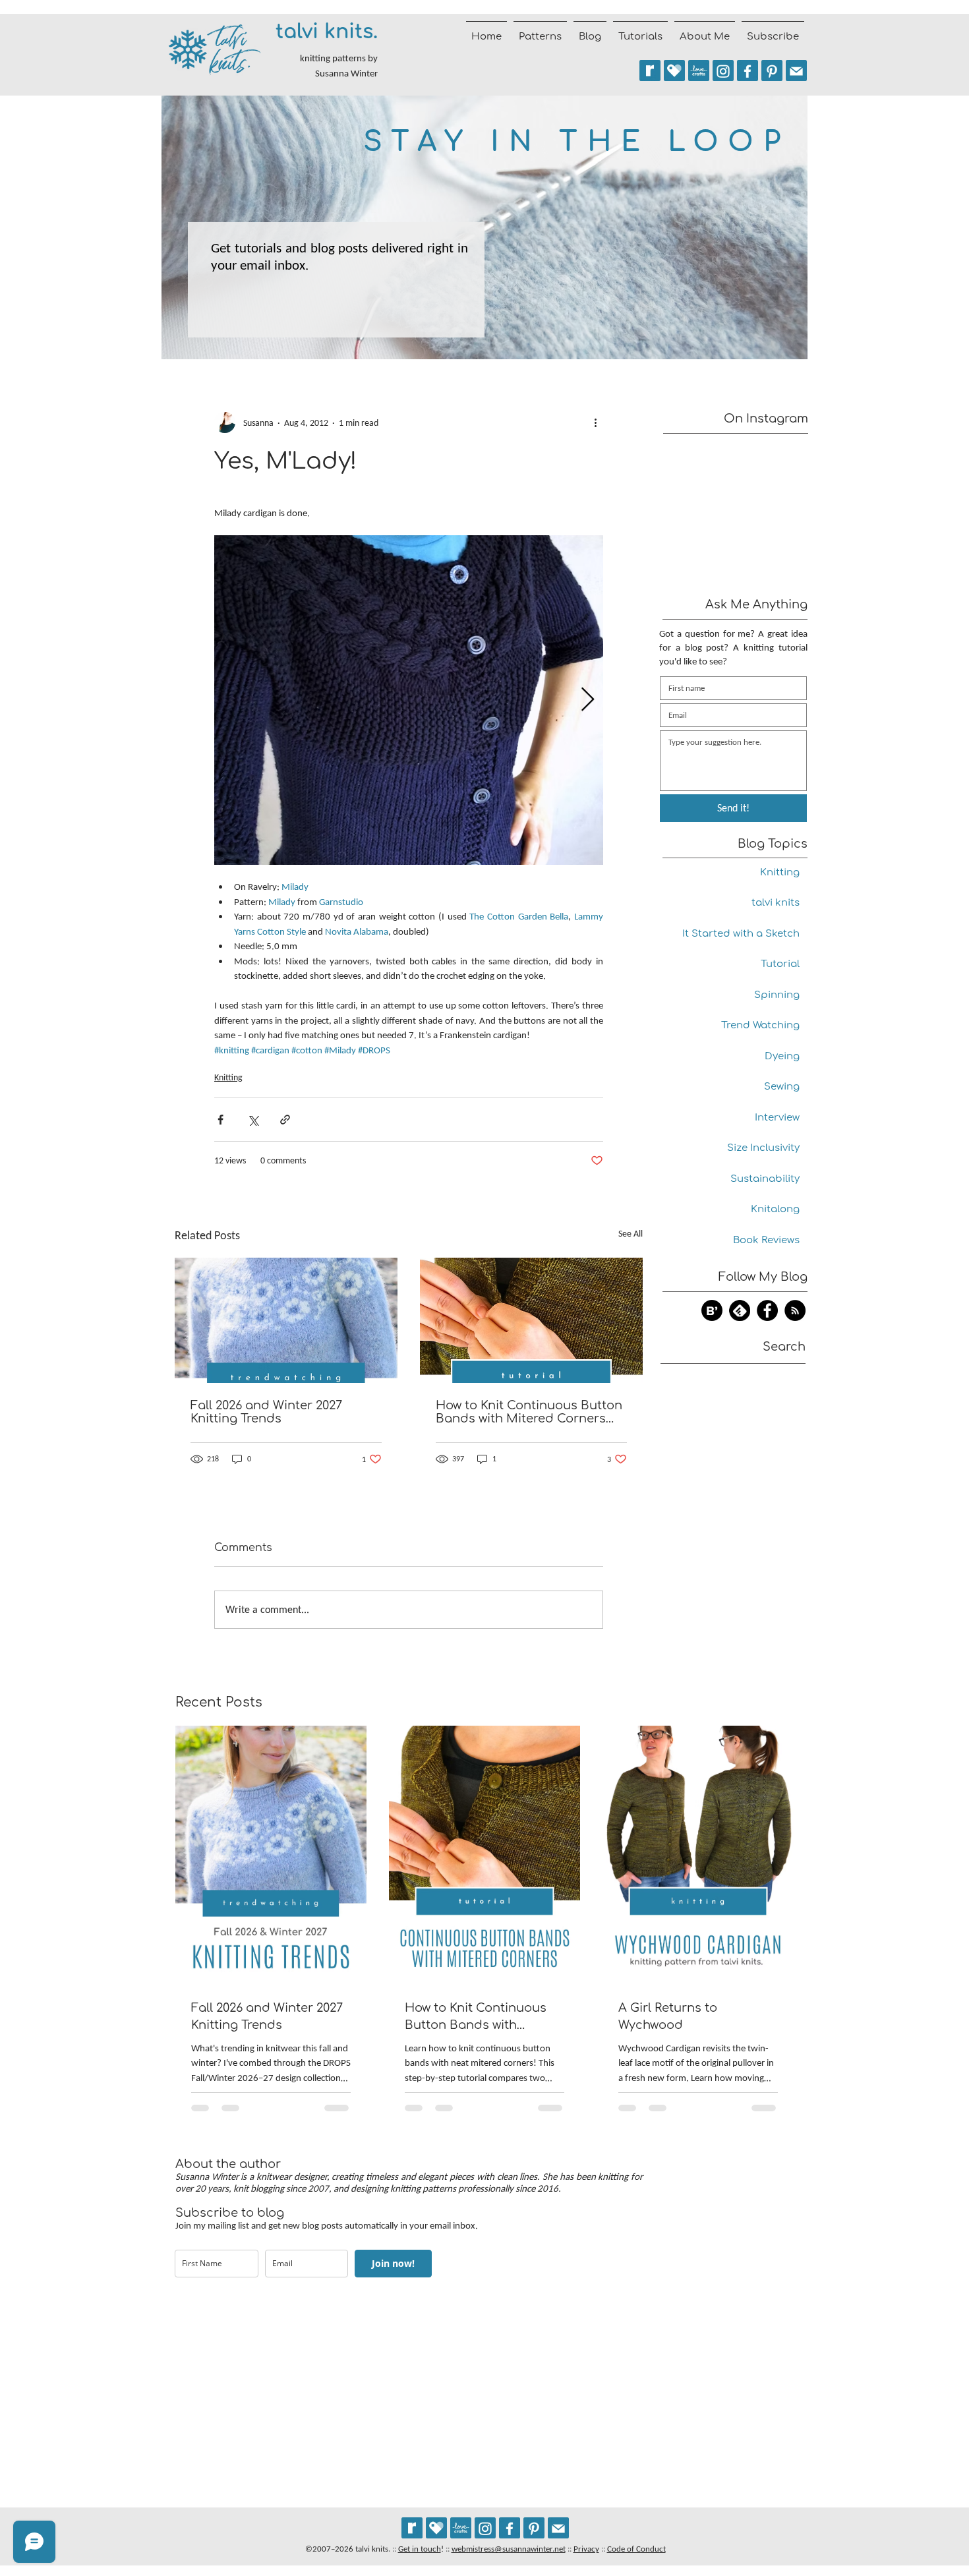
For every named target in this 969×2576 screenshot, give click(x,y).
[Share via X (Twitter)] (253, 1120)
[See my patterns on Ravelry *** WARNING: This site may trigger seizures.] (650, 71)
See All (631, 1234)
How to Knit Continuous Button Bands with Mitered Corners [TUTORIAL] (529, 1412)
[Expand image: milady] (409, 700)
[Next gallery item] (588, 700)
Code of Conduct (636, 2549)
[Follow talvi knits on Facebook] (748, 71)
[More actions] (595, 423)
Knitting (228, 1077)
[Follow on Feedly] (740, 1310)
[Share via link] (285, 1120)
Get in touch (420, 2549)
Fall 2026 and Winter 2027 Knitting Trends (266, 1412)
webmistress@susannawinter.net (509, 2549)
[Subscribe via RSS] (795, 1310)
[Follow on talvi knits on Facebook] (767, 1310)
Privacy (586, 2549)
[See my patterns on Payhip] (674, 71)
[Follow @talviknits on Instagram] (723, 71)
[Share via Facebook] (220, 1120)
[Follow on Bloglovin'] (712, 1310)
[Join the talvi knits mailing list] (796, 71)
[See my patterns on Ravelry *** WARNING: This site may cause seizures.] (412, 2528)
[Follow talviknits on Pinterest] (772, 71)
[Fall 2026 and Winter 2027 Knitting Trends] (286, 1320)
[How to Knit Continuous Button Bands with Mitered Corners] (531, 1320)
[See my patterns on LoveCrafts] (699, 71)
